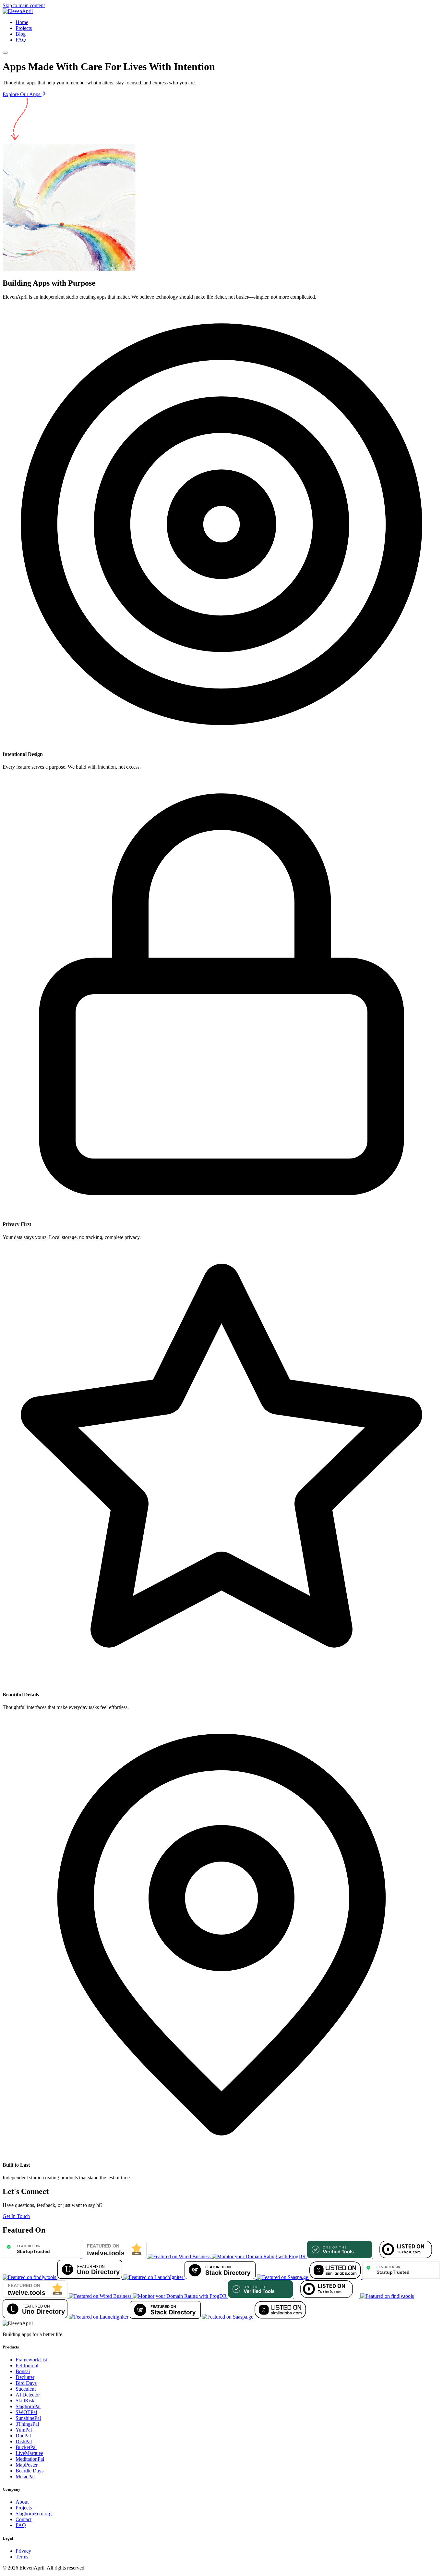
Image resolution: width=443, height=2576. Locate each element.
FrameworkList (31, 2360)
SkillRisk (25, 2401)
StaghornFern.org (34, 2514)
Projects (24, 28)
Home (22, 22)
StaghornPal (28, 2406)
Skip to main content (24, 5)
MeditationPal (30, 2459)
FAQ (21, 40)
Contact (24, 2519)
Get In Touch (16, 2216)
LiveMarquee (29, 2453)
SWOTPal (26, 2412)
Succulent (26, 2389)
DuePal (23, 2436)
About (22, 2502)
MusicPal (25, 2477)
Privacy (23, 2551)
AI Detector (28, 2395)
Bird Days (26, 2383)
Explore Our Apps (22, 94)
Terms (22, 2557)
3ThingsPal (27, 2424)
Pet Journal (27, 2365)
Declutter (25, 2377)
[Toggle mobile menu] (5, 53)
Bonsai (23, 2371)
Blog (21, 34)
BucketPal (26, 2447)
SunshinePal (28, 2418)
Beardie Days (30, 2471)
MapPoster (27, 2465)
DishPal (24, 2441)
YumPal (24, 2430)
